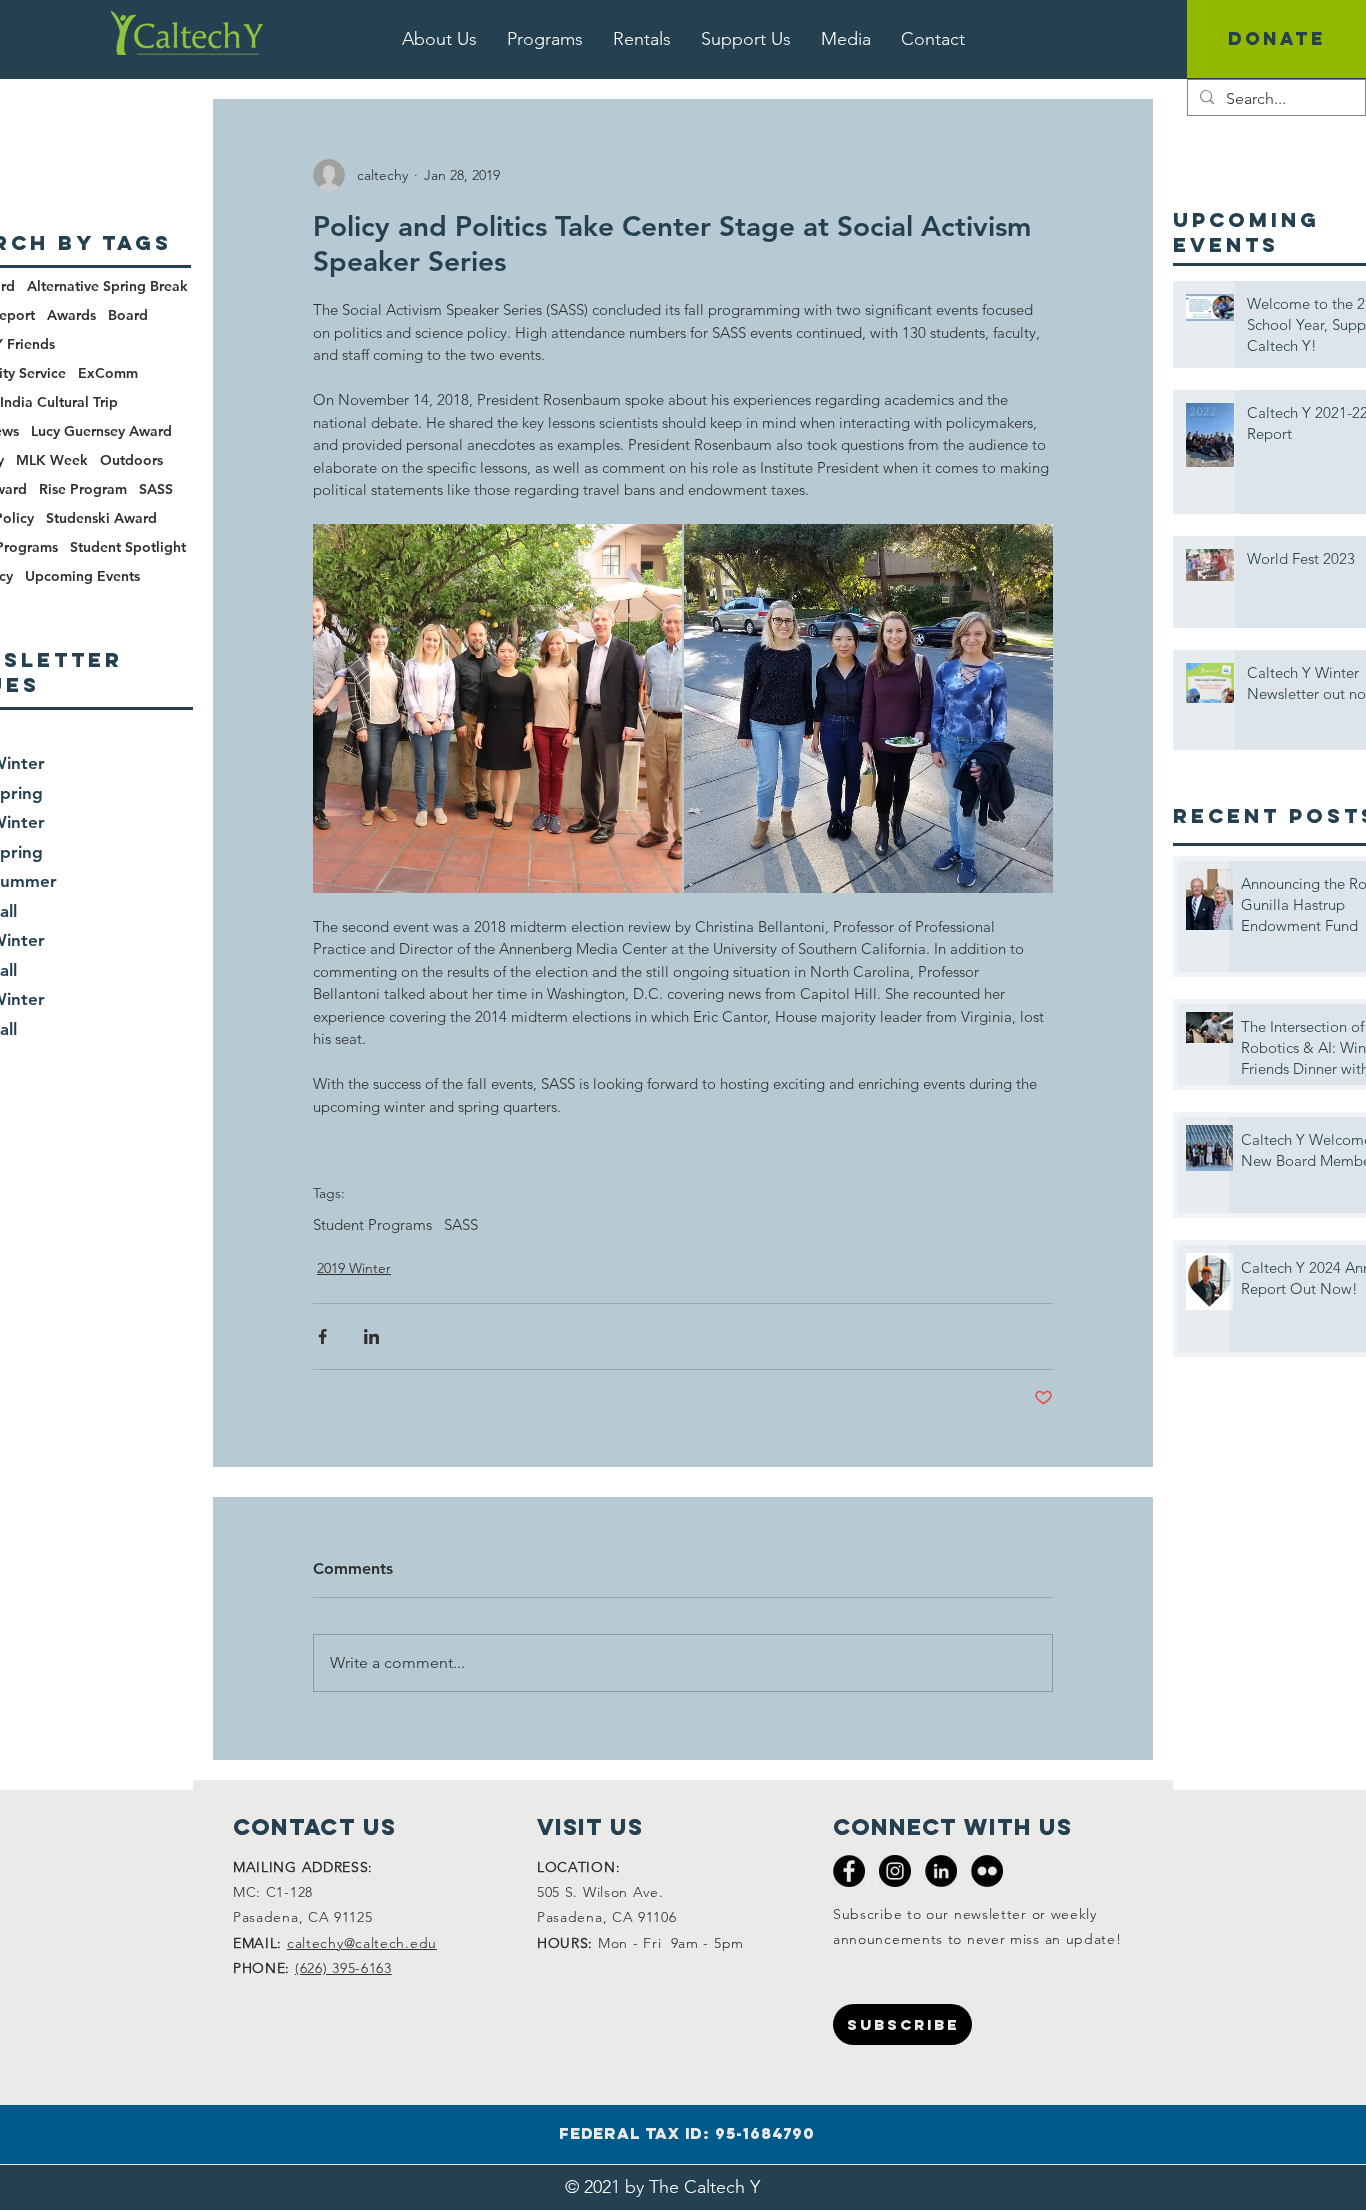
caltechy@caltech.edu (362, 1943)
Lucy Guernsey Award (101, 431)
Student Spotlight (128, 547)
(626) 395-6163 (343, 1968)
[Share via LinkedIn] (371, 1336)
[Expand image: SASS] (497, 708)
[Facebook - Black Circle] (849, 1871)
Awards (71, 315)
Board (128, 315)
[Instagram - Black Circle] (895, 1871)
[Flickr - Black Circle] (987, 1871)
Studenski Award (101, 518)
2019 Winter (354, 1268)
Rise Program (83, 489)
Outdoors (131, 460)
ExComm (108, 373)
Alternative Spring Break (107, 286)
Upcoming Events (82, 576)
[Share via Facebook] (322, 1336)
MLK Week (52, 460)
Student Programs (372, 1225)
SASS (461, 1225)
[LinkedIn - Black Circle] (941, 1871)
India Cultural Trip (59, 402)
